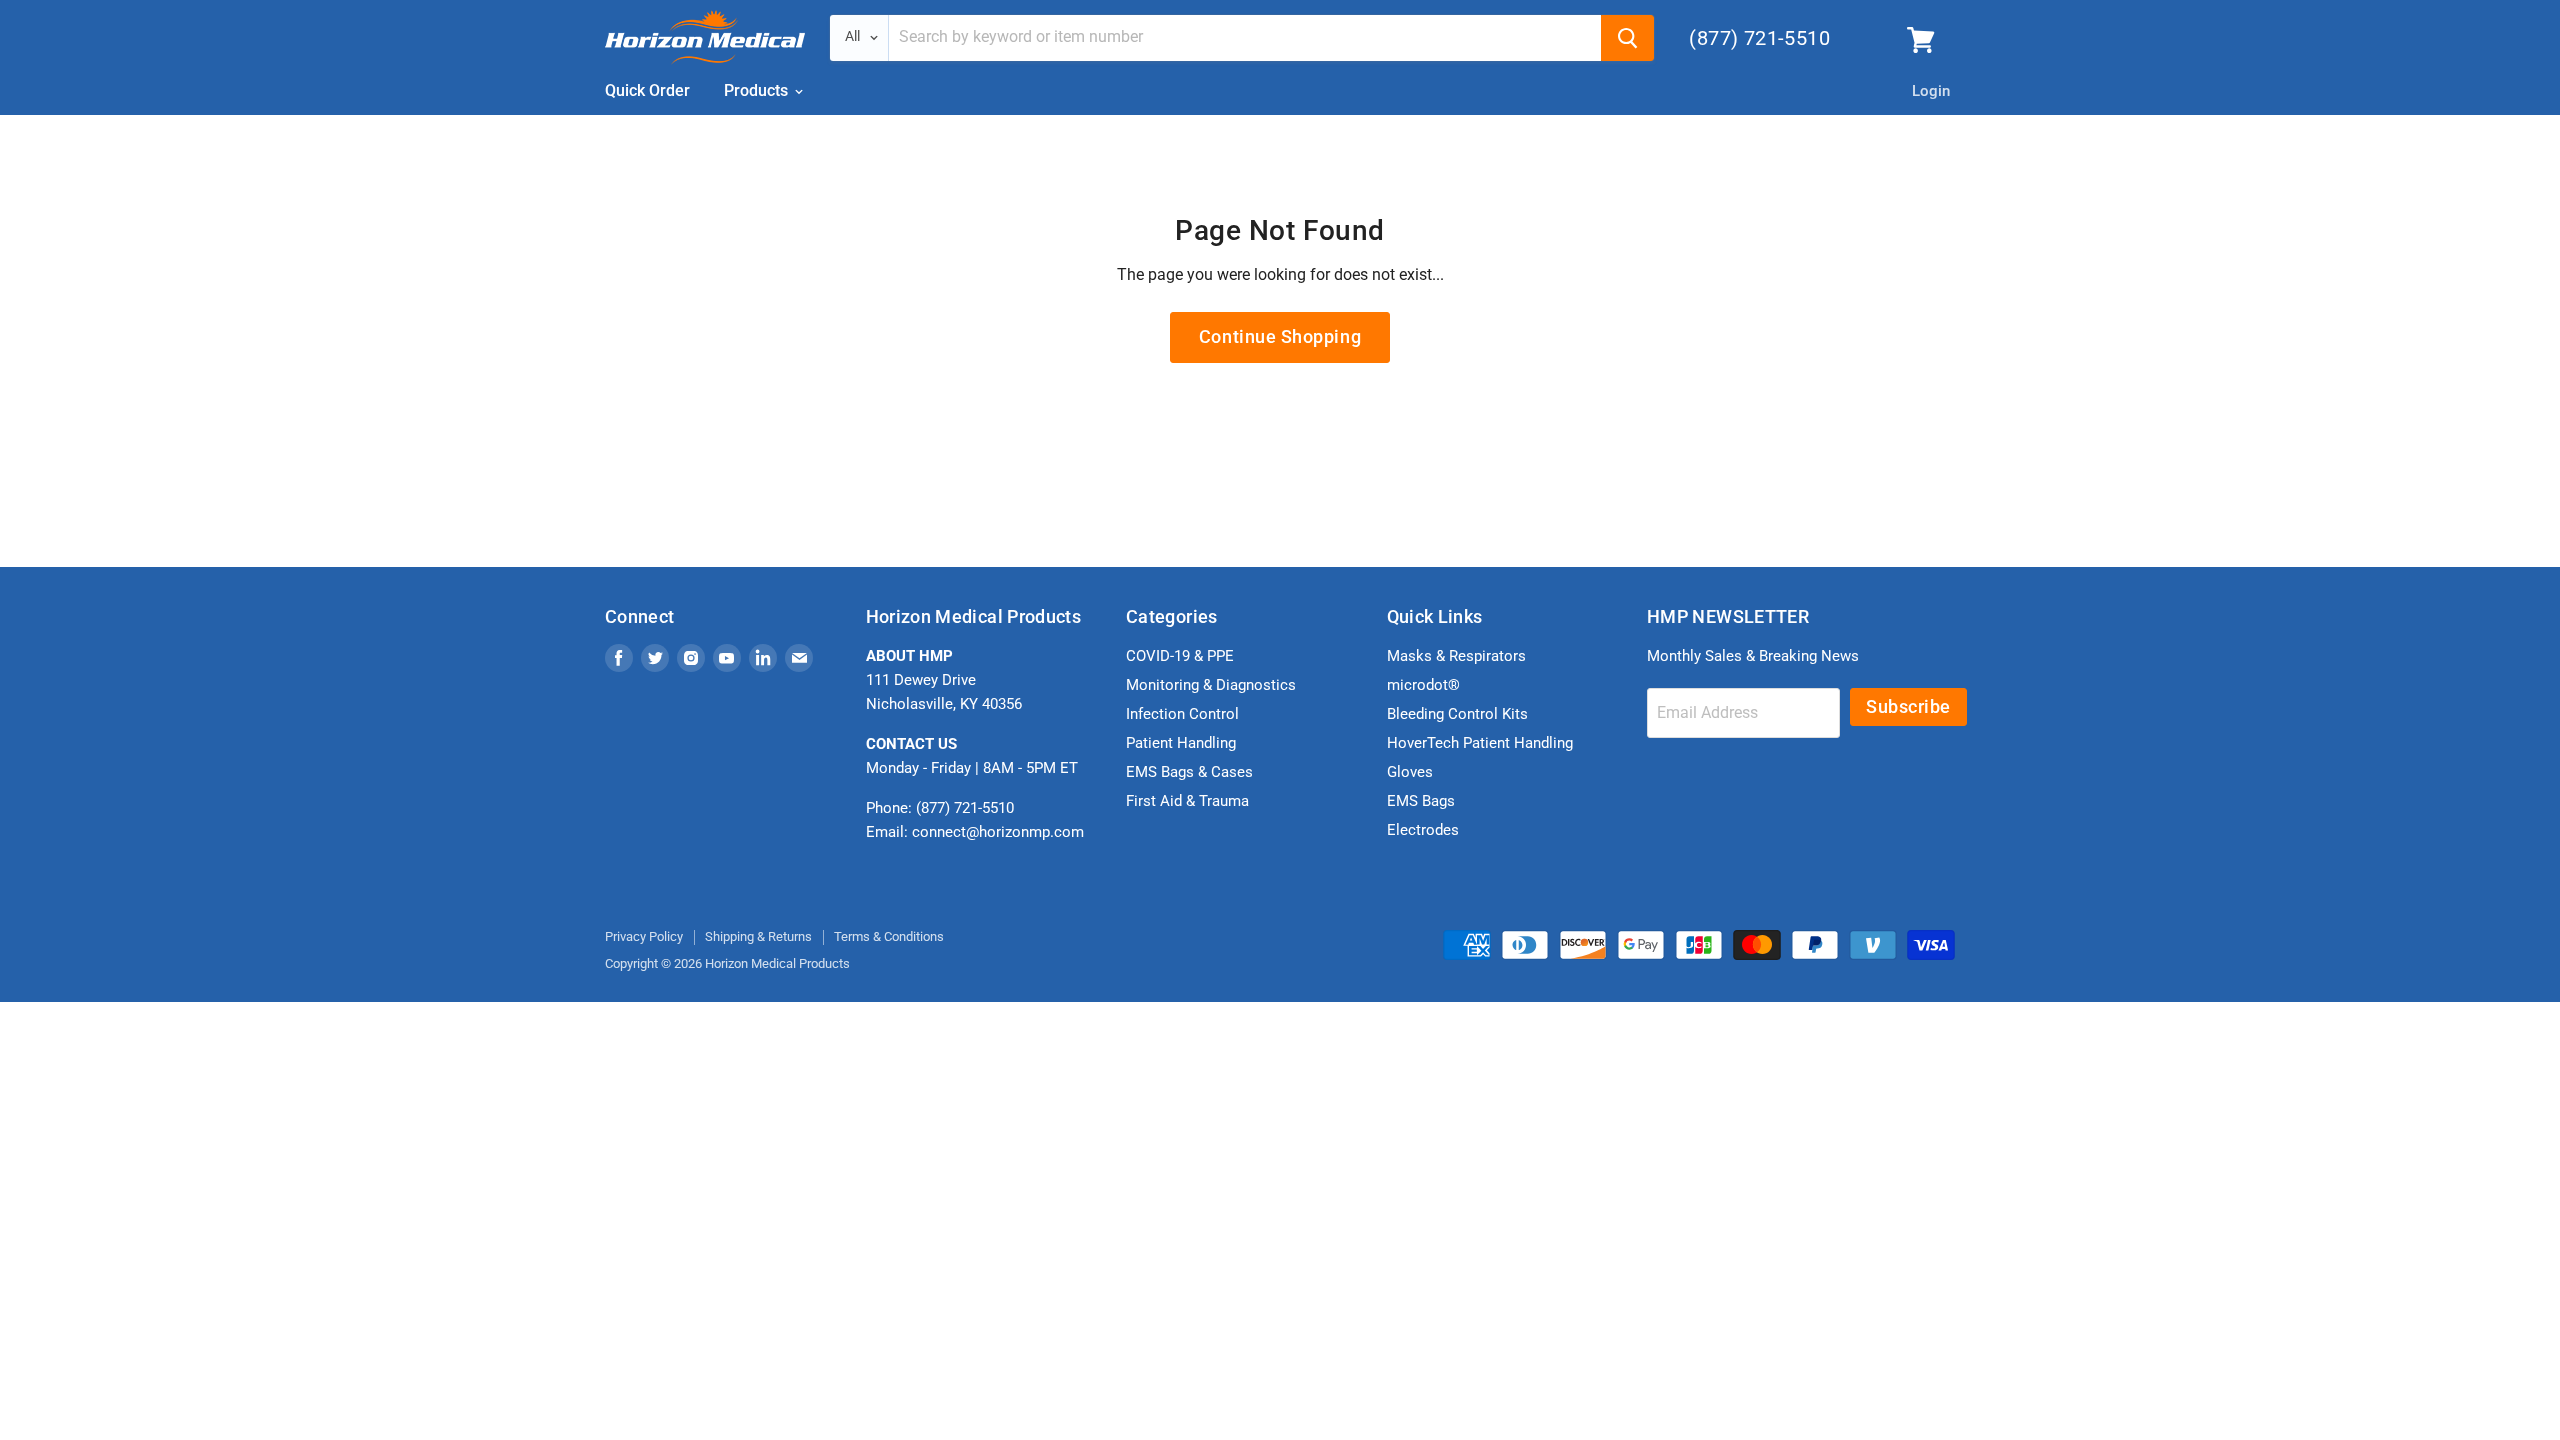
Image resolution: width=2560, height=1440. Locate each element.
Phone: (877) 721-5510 (940, 808)
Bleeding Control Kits (1457, 714)
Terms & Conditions (889, 936)
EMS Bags (1421, 801)
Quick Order (647, 90)
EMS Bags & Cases (1189, 772)
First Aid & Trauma (1187, 801)
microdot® (1423, 685)
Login (1931, 91)
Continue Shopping (1280, 336)
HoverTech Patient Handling (1480, 743)
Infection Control (1182, 714)
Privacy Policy (644, 936)
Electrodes (1423, 830)
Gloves (1410, 772)
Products (758, 90)
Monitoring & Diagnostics (1211, 685)
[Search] (1627, 38)
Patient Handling (1181, 743)
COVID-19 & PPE (1180, 656)
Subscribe (1908, 706)
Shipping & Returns (758, 936)
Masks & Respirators (1456, 656)
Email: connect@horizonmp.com (975, 832)
